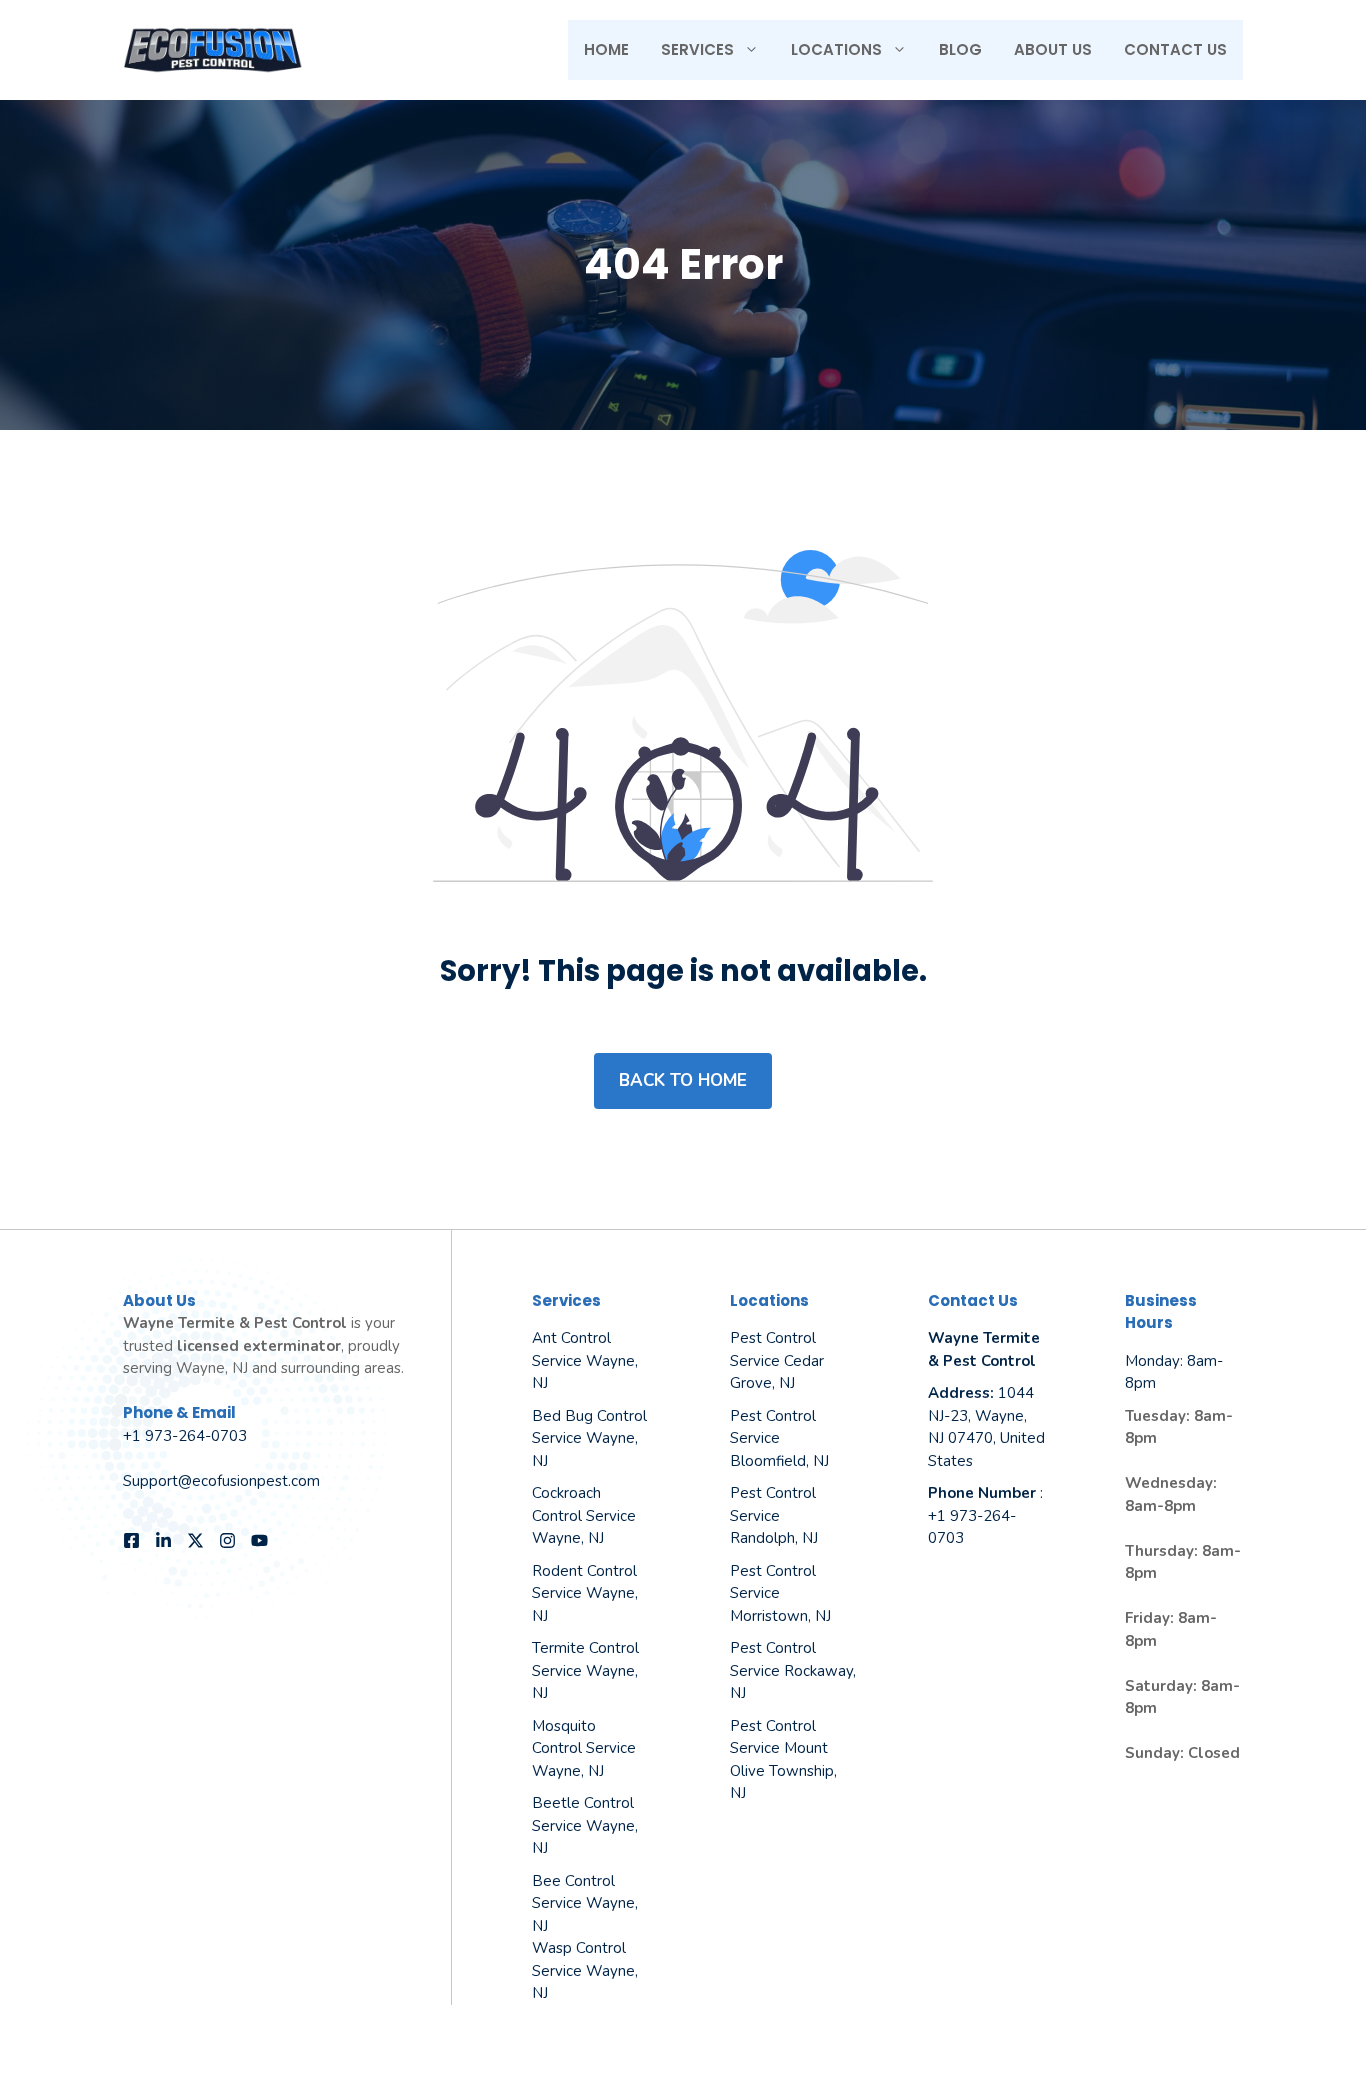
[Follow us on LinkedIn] (163, 1540)
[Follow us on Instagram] (227, 1540)
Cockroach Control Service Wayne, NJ (584, 1515)
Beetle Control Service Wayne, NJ (585, 1825)
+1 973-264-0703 (185, 1436)
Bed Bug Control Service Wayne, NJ (589, 1438)
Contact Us (1175, 49)
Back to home (683, 1080)
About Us (1053, 49)
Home (606, 49)
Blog (960, 49)
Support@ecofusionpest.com (221, 1481)
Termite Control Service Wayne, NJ (585, 1670)
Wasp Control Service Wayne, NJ (585, 1970)
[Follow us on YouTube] (259, 1540)
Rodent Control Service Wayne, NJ (585, 1593)
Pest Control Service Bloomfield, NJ (779, 1438)
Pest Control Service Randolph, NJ (774, 1515)
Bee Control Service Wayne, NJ (585, 1903)
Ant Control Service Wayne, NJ (585, 1360)
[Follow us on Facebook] (131, 1540)
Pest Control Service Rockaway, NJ (793, 1670)
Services (697, 49)
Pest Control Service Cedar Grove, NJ (777, 1360)
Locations (836, 49)
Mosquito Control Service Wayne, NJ (584, 1748)
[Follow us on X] (195, 1540)
